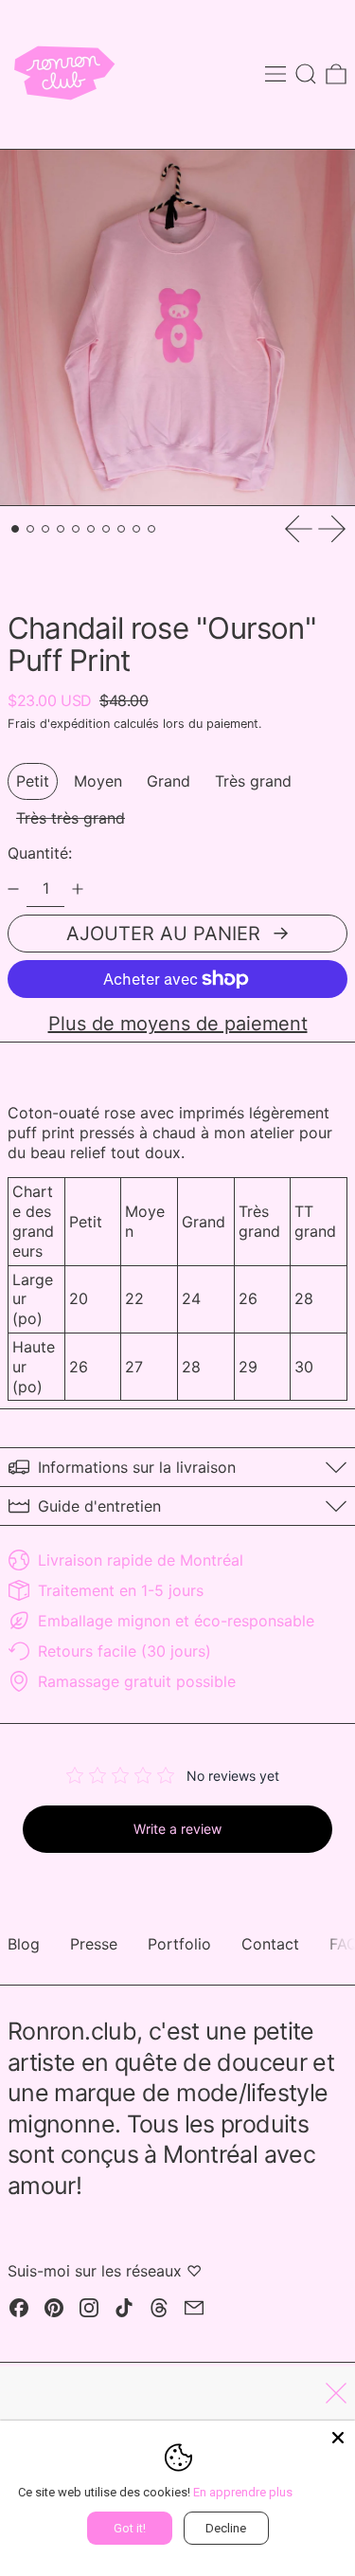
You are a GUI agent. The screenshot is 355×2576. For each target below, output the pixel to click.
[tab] (15, 529)
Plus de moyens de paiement (178, 1024)
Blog (24, 1944)
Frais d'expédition (59, 724)
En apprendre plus (243, 2492)
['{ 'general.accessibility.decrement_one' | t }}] (13, 889)
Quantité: (40, 853)
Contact (270, 1944)
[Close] (338, 2438)
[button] (306, 74)
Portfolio (179, 1944)
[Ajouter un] (78, 889)
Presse (94, 1944)
